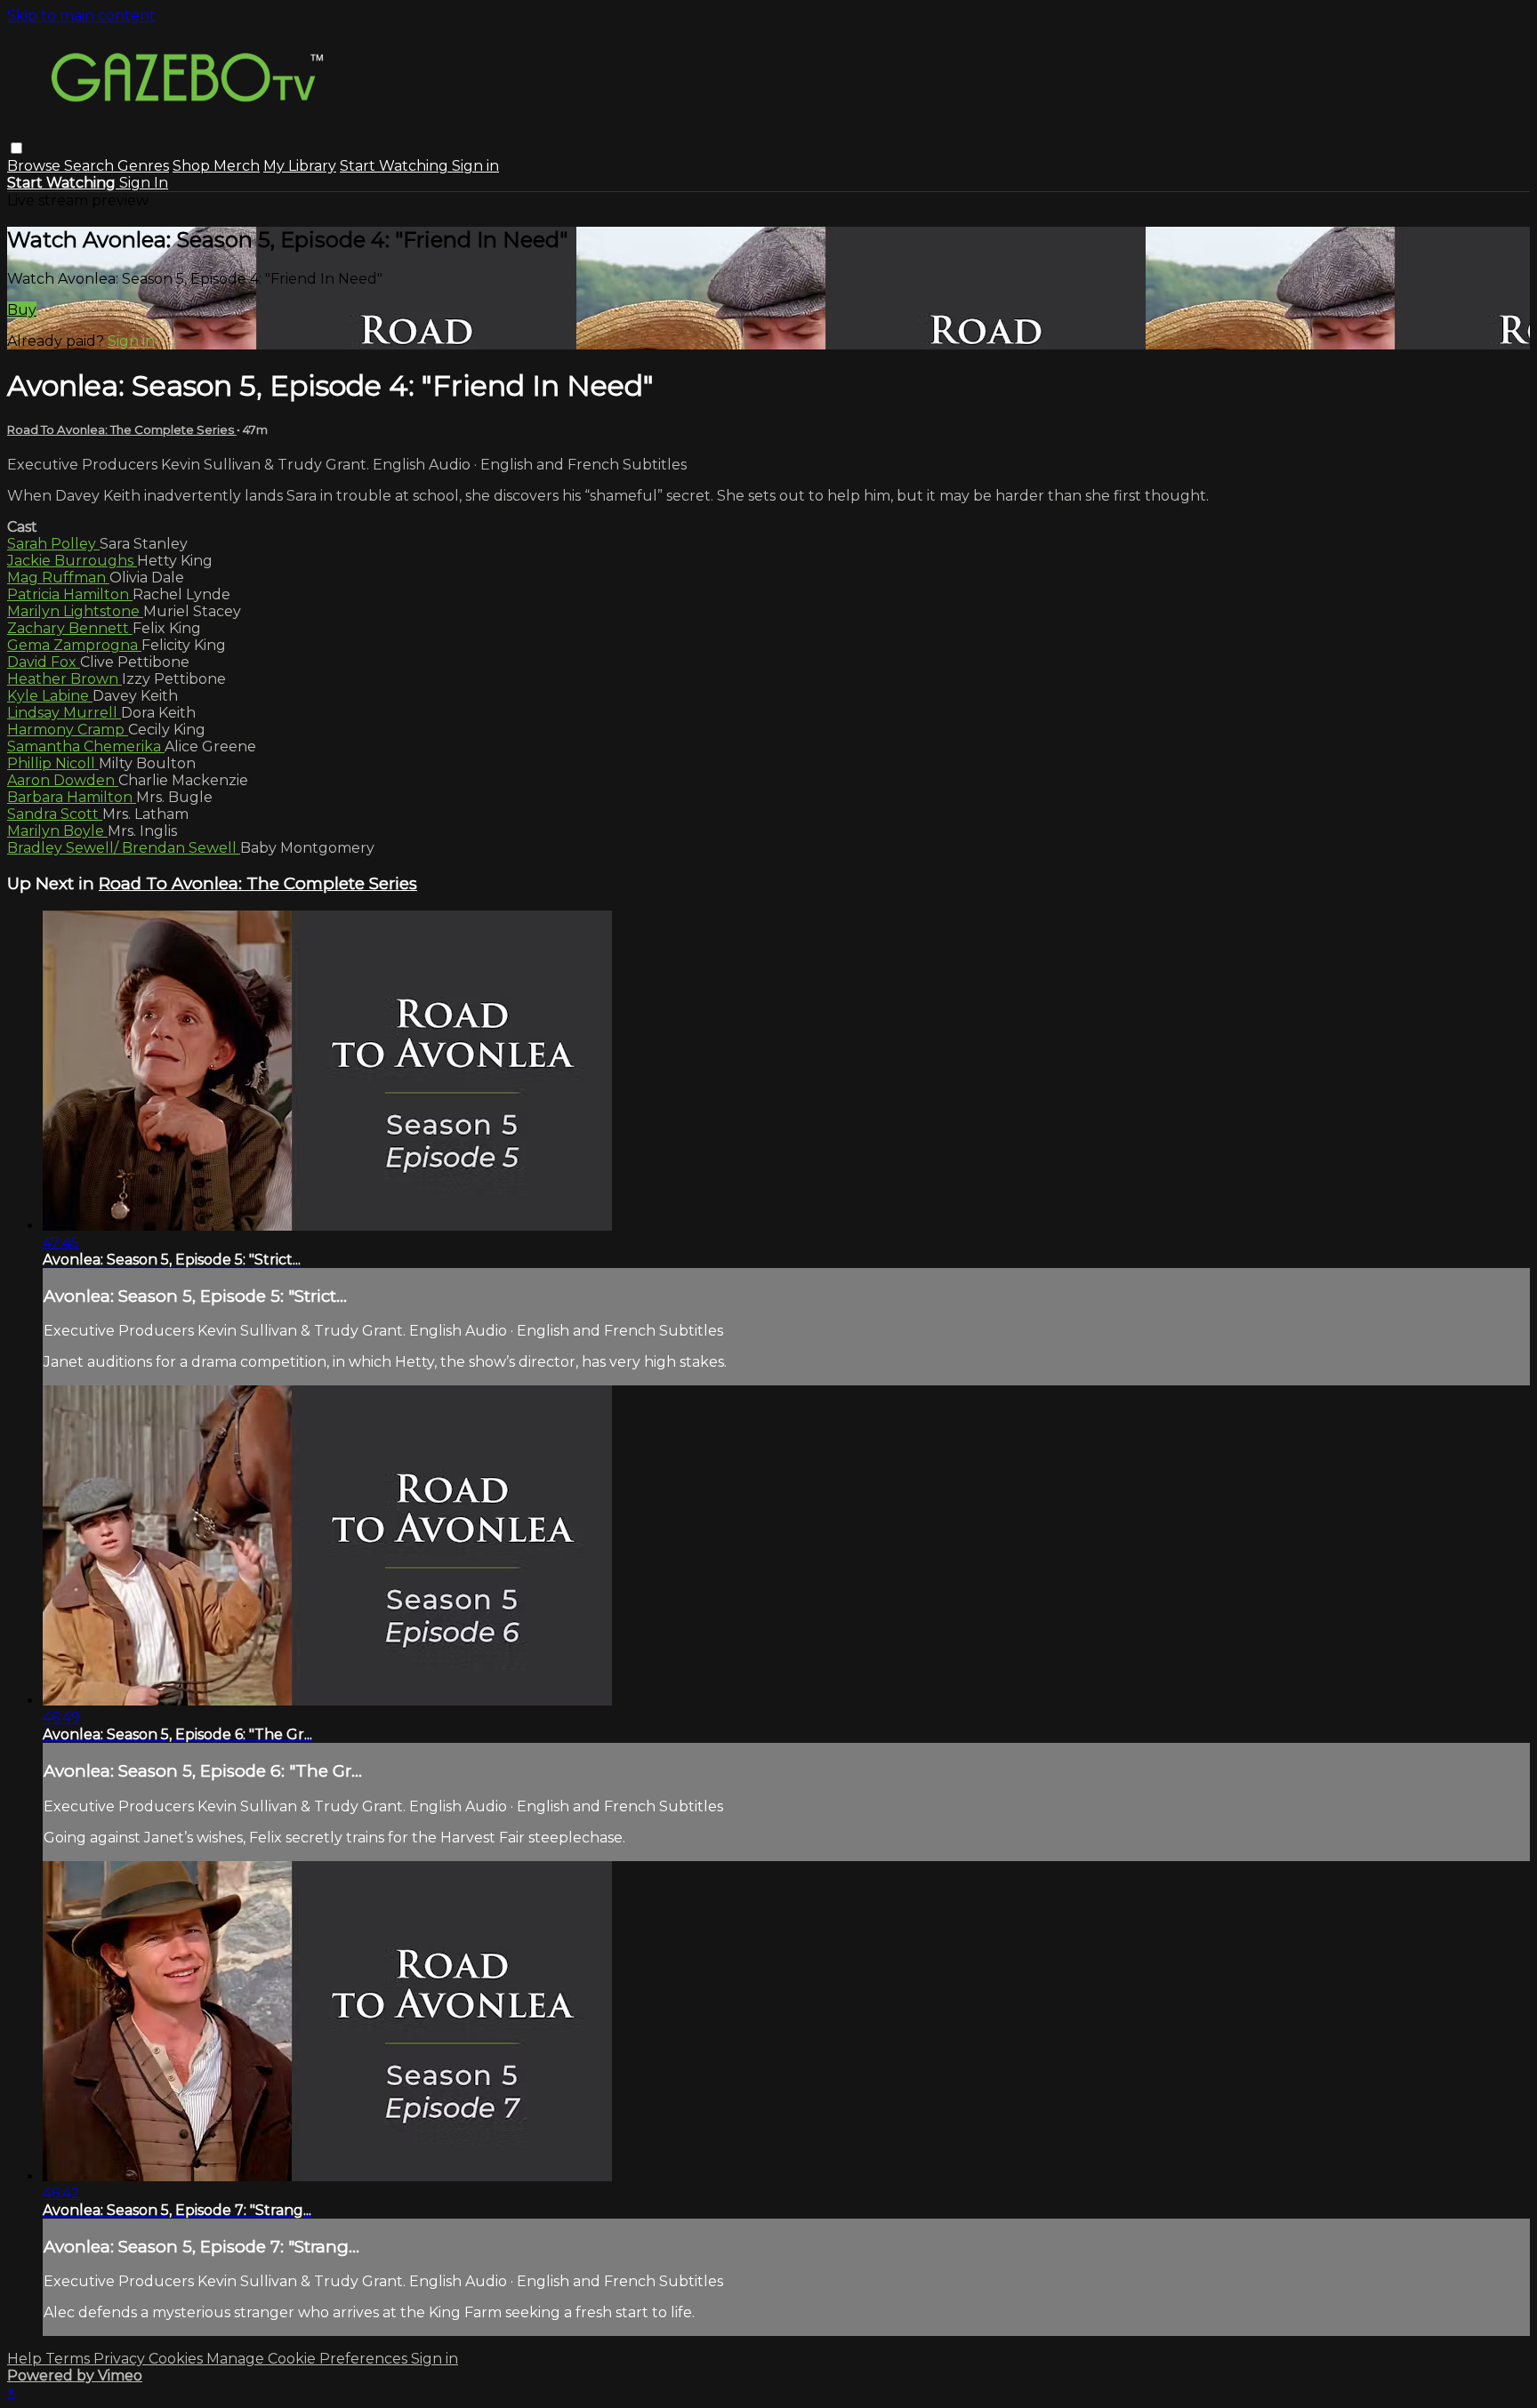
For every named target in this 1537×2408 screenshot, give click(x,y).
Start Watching (396, 166)
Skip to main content (81, 16)
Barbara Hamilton (72, 797)
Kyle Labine (50, 696)
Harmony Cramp (68, 730)
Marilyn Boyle (57, 831)
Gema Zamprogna (74, 645)
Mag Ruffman (58, 578)
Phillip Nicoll (53, 763)
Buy (22, 310)
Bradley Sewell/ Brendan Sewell (124, 848)
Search (91, 166)
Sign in (475, 166)
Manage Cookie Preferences (309, 2359)
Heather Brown (64, 679)
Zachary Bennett (70, 628)
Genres (143, 166)
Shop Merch (216, 166)
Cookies (177, 2359)
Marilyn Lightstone (75, 611)
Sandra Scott (55, 814)
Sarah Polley (53, 544)
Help (26, 2359)
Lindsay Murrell (64, 713)
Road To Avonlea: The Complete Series (122, 429)
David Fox (44, 662)
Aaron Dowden (63, 780)
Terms (69, 2359)
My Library (300, 166)
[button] (16, 148)
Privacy (121, 2359)
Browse (36, 166)
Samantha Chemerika (86, 746)
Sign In (144, 183)
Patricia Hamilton (70, 594)
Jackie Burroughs (72, 561)
